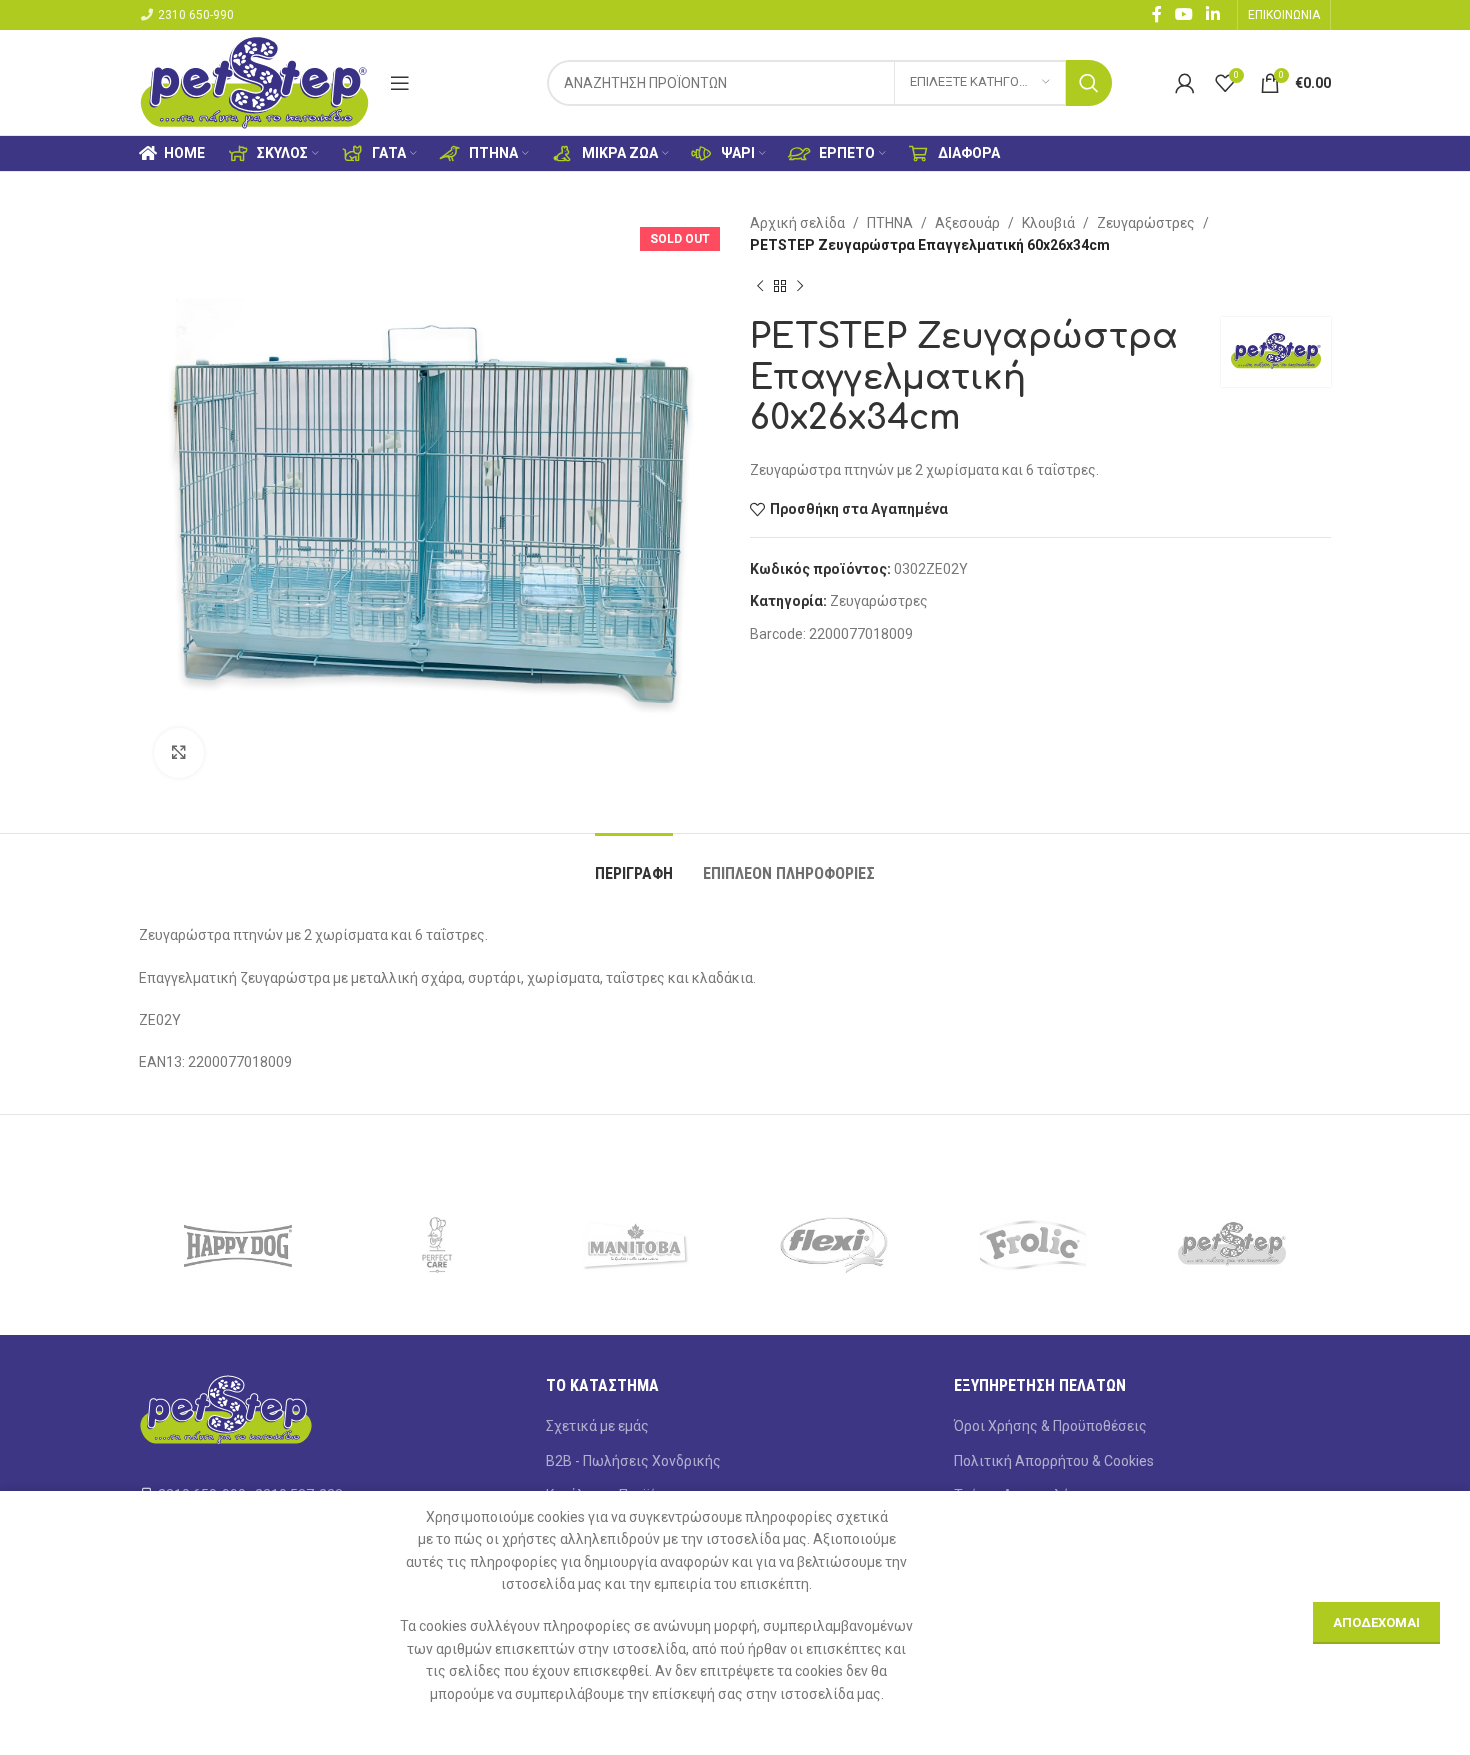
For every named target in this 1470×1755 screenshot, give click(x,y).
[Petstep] (1231, 1245)
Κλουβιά (1048, 223)
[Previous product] (760, 287)
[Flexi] (834, 1245)
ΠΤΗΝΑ (890, 223)
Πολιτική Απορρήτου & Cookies (1054, 1461)
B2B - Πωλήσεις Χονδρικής (633, 1461)
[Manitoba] (635, 1245)
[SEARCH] (1089, 83)
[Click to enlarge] (179, 753)
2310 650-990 (196, 15)
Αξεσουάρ (967, 223)
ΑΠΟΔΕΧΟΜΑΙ (1376, 1622)
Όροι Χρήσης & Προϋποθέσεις (1050, 1426)
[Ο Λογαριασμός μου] (1185, 83)
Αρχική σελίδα (797, 223)
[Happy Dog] (238, 1245)
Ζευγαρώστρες (1146, 223)
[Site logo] (254, 81)
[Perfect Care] (437, 1245)
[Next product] (800, 287)
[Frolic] (1033, 1245)
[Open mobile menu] (400, 83)
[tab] (634, 863)
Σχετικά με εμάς (597, 1426)
